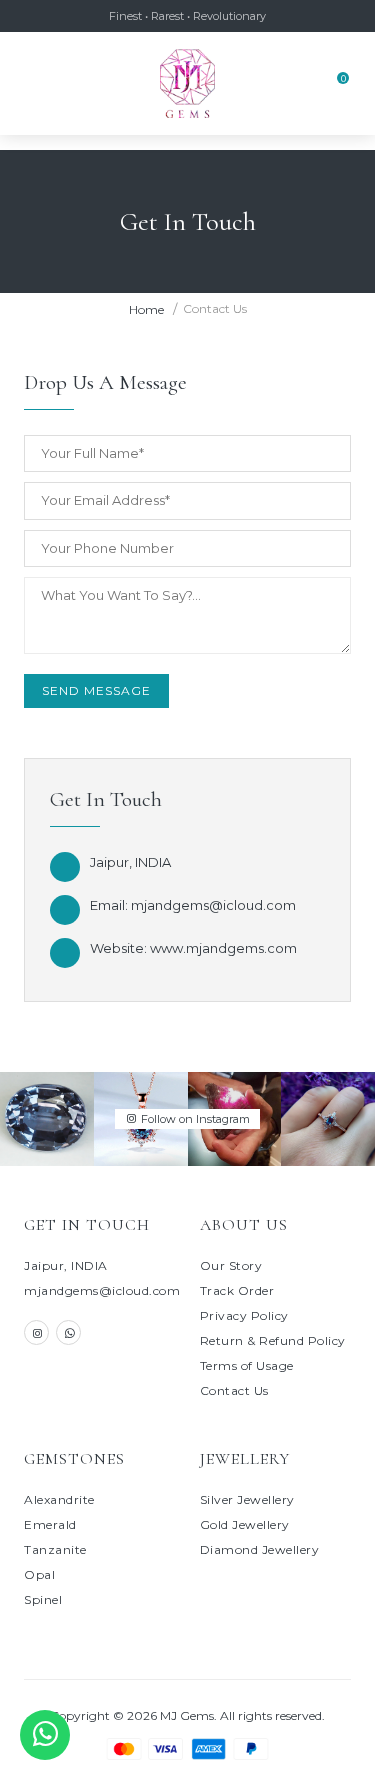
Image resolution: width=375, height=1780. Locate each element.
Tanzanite (55, 1549)
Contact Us (234, 1390)
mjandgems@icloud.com (102, 1290)
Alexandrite (59, 1499)
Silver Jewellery (247, 1499)
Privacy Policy (244, 1315)
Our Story (231, 1265)
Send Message (96, 690)
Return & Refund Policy (273, 1340)
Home (146, 309)
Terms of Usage (247, 1365)
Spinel (43, 1599)
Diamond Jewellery (260, 1549)
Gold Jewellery (245, 1524)
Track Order (237, 1290)
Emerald (50, 1524)
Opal (39, 1574)
